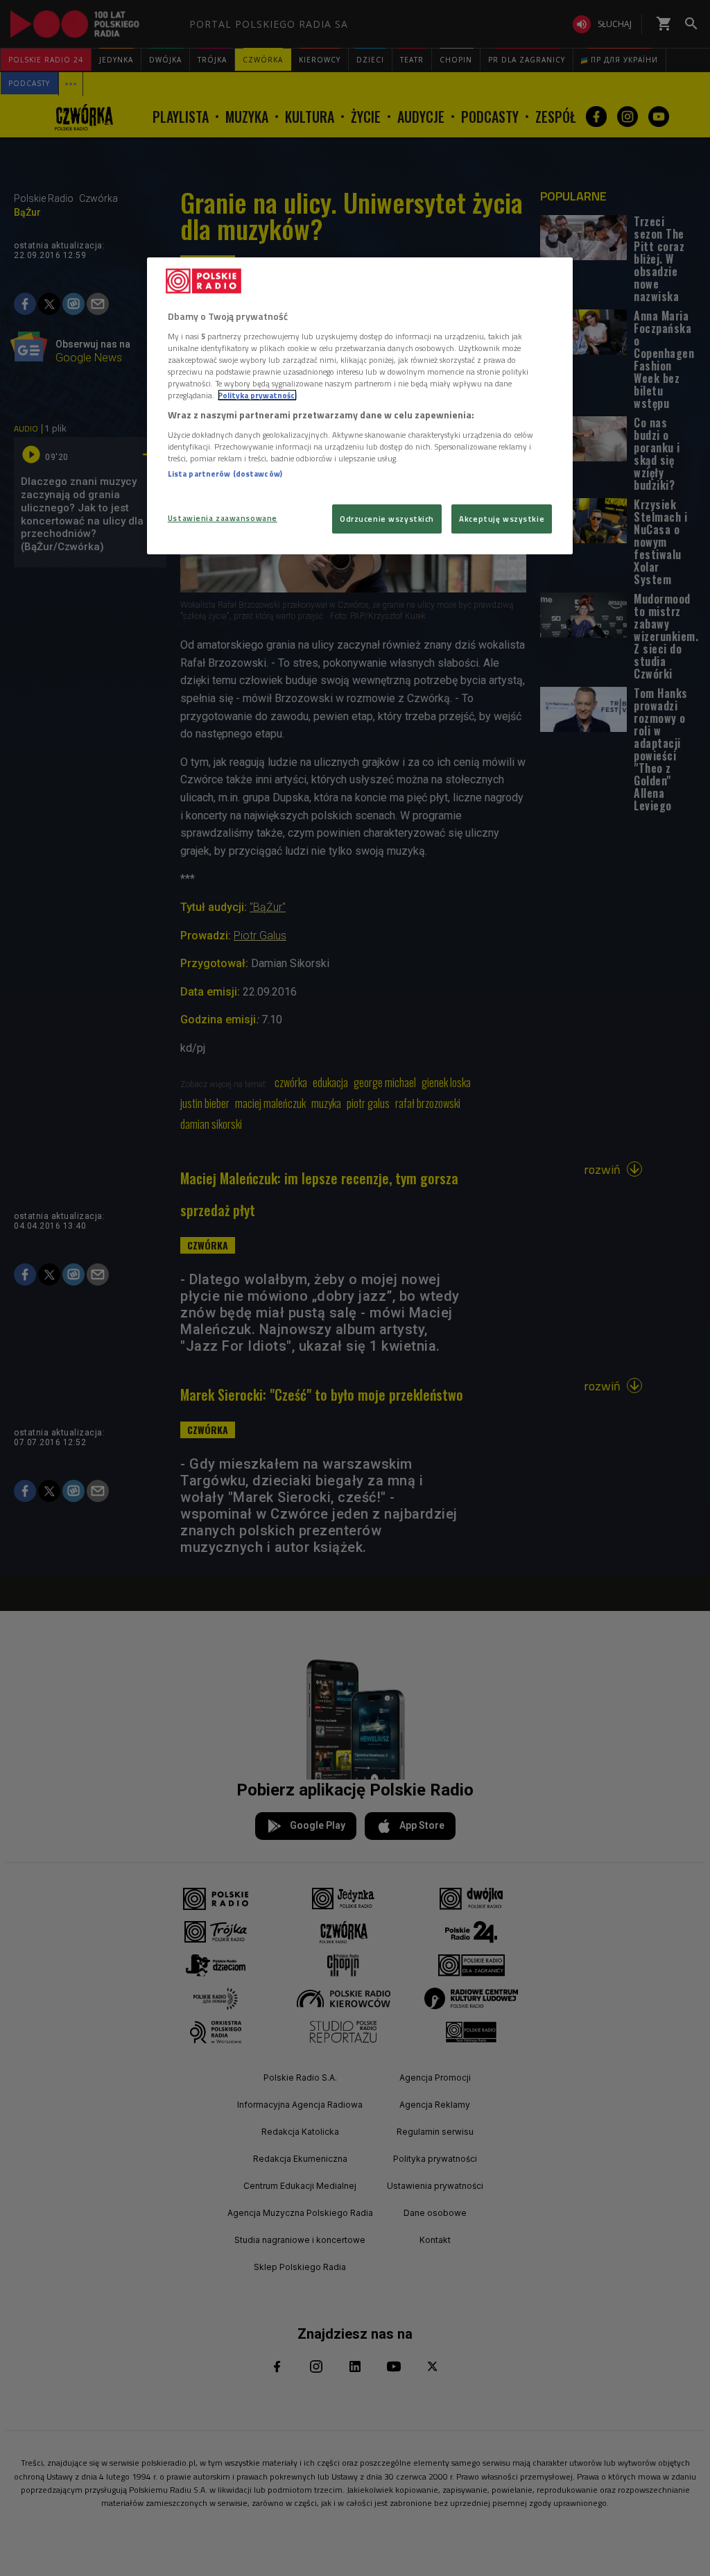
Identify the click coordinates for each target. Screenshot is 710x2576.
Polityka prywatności (257, 395)
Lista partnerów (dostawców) (225, 474)
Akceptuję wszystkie (502, 519)
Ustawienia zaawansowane (223, 518)
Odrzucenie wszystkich (387, 519)
